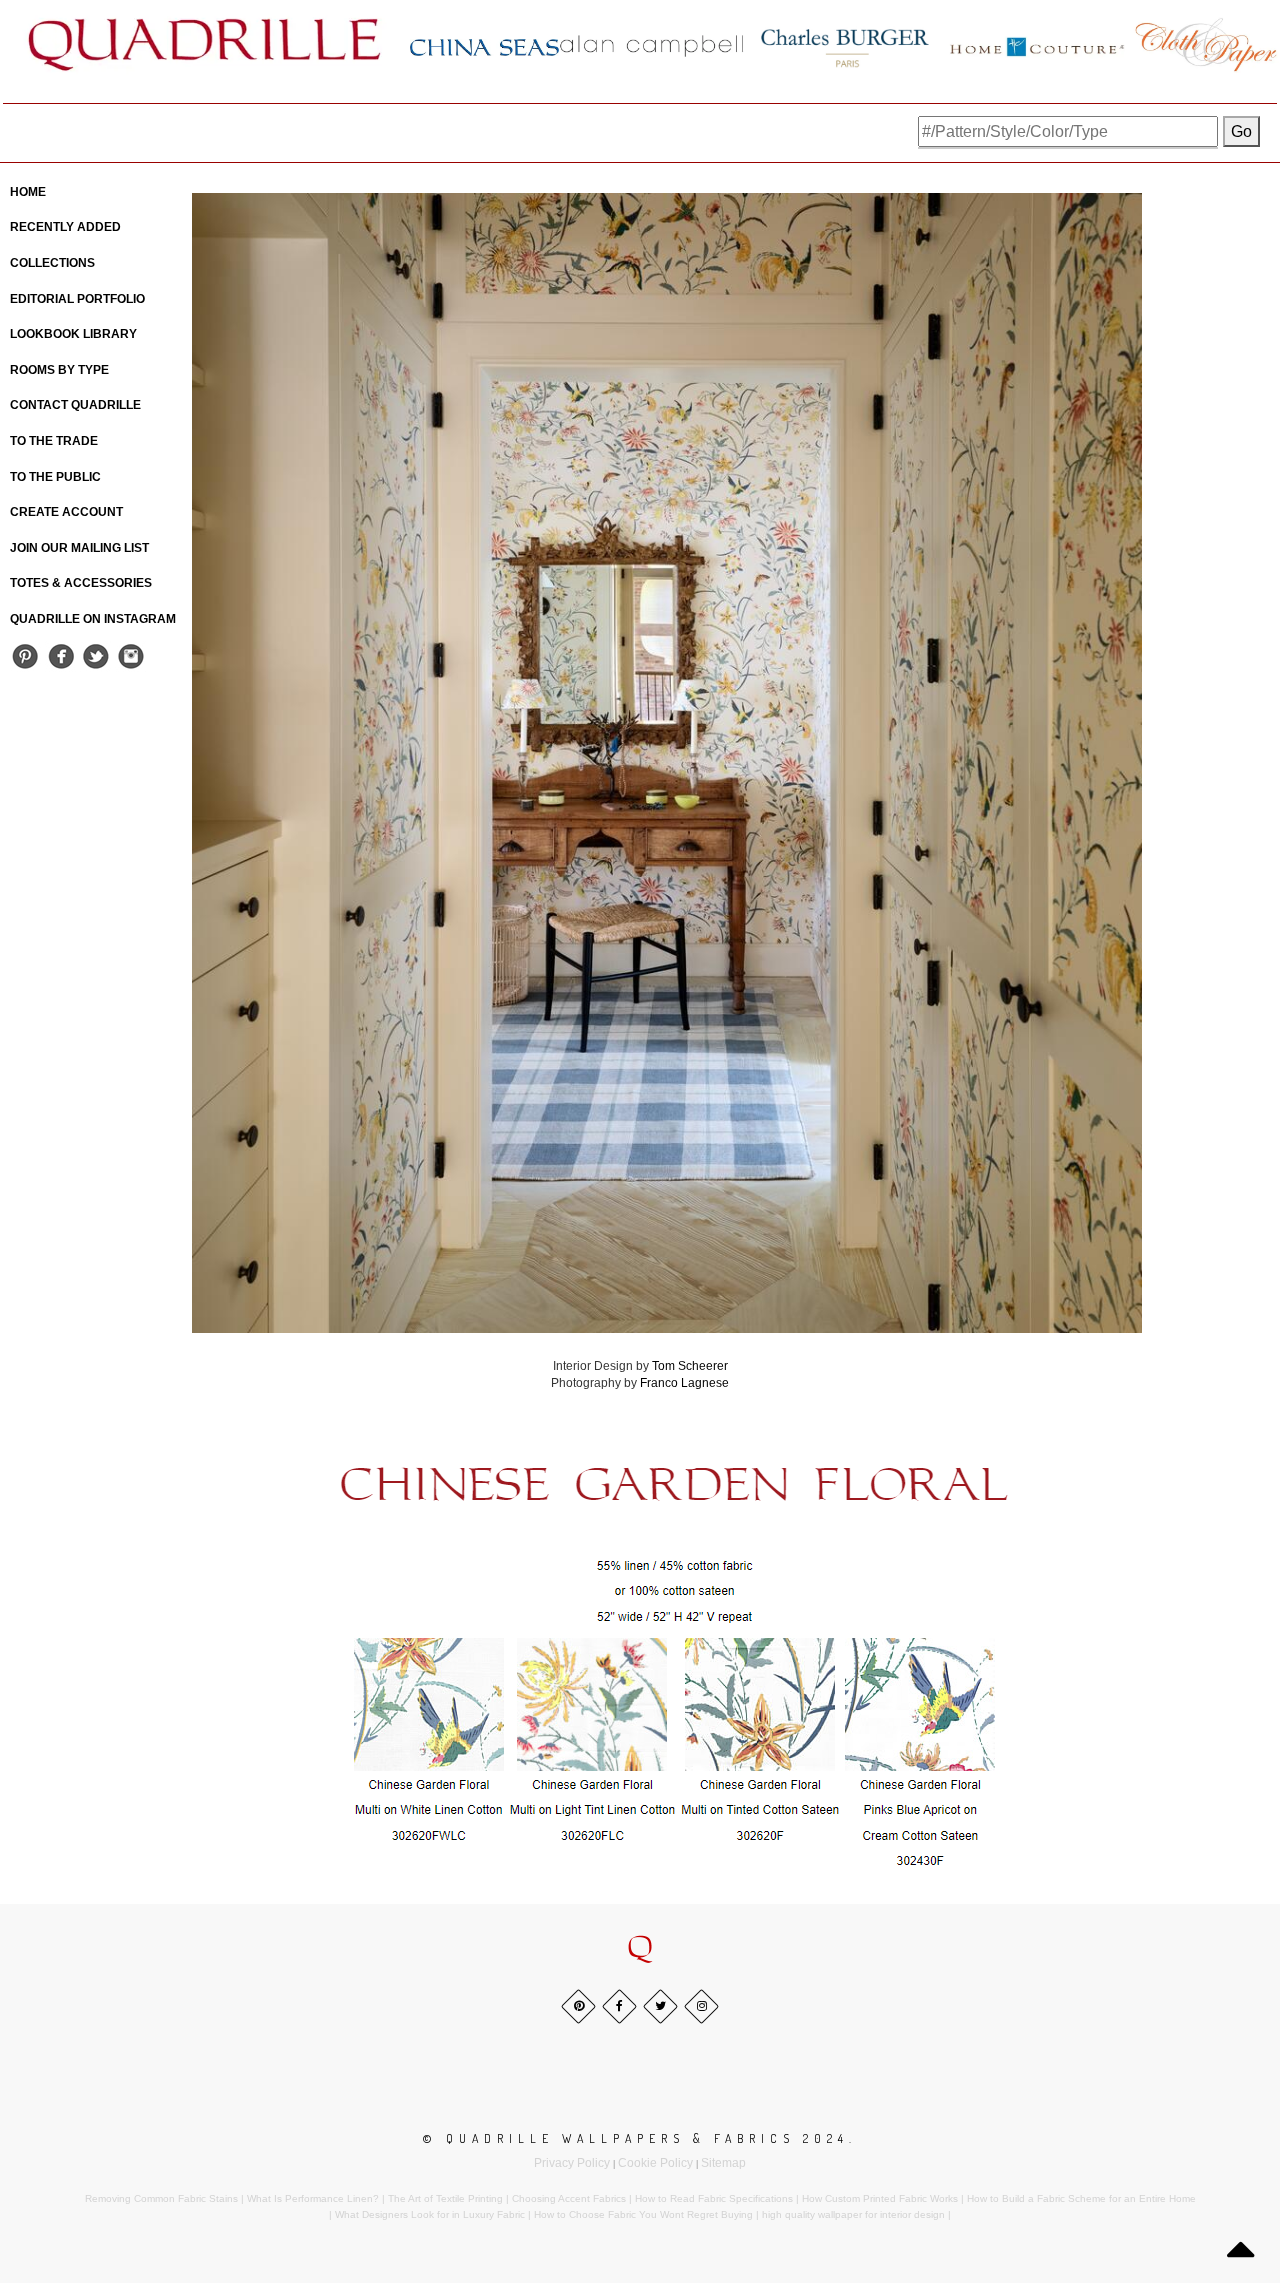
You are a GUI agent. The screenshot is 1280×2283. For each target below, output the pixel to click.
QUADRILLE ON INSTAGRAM (93, 619)
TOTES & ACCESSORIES (81, 583)
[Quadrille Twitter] (95, 655)
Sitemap (723, 2163)
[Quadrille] (205, 44)
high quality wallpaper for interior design (853, 2214)
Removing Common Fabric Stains (161, 2198)
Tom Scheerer (690, 1366)
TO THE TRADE (54, 441)
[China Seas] (484, 46)
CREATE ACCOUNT (66, 512)
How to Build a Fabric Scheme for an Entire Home (1081, 2198)
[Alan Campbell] (652, 45)
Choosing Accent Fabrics (569, 2198)
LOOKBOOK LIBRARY (73, 334)
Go (1241, 131)
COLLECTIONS (52, 263)
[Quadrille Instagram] (130, 655)
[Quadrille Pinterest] (25, 655)
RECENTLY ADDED (65, 227)
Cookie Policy (655, 2163)
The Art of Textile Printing (445, 2198)
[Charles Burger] (845, 44)
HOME (28, 192)
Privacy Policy (572, 2163)
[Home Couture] (1038, 44)
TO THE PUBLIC (55, 477)
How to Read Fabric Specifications (714, 2198)
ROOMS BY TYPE (59, 370)
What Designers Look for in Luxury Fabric (430, 2214)
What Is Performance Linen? (313, 2198)
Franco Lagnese (684, 1383)
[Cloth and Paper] (1205, 44)
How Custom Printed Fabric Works (880, 2198)
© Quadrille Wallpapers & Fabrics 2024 (636, 2138)
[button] (640, 1949)
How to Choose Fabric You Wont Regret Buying (643, 2214)
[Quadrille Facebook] (60, 655)
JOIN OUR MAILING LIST (79, 548)
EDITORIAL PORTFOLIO (77, 299)
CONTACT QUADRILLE (75, 405)
